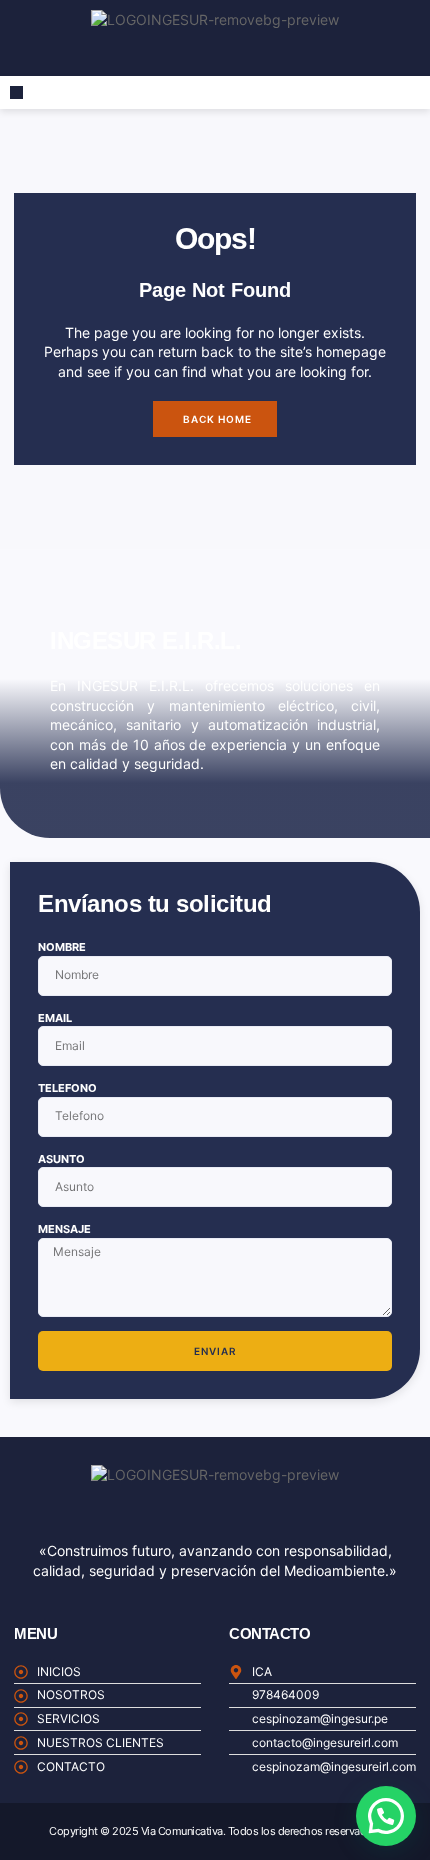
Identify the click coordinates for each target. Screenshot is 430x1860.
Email (55, 1018)
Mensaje (64, 1229)
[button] (16, 92)
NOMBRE (62, 947)
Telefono (67, 1088)
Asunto (61, 1159)
